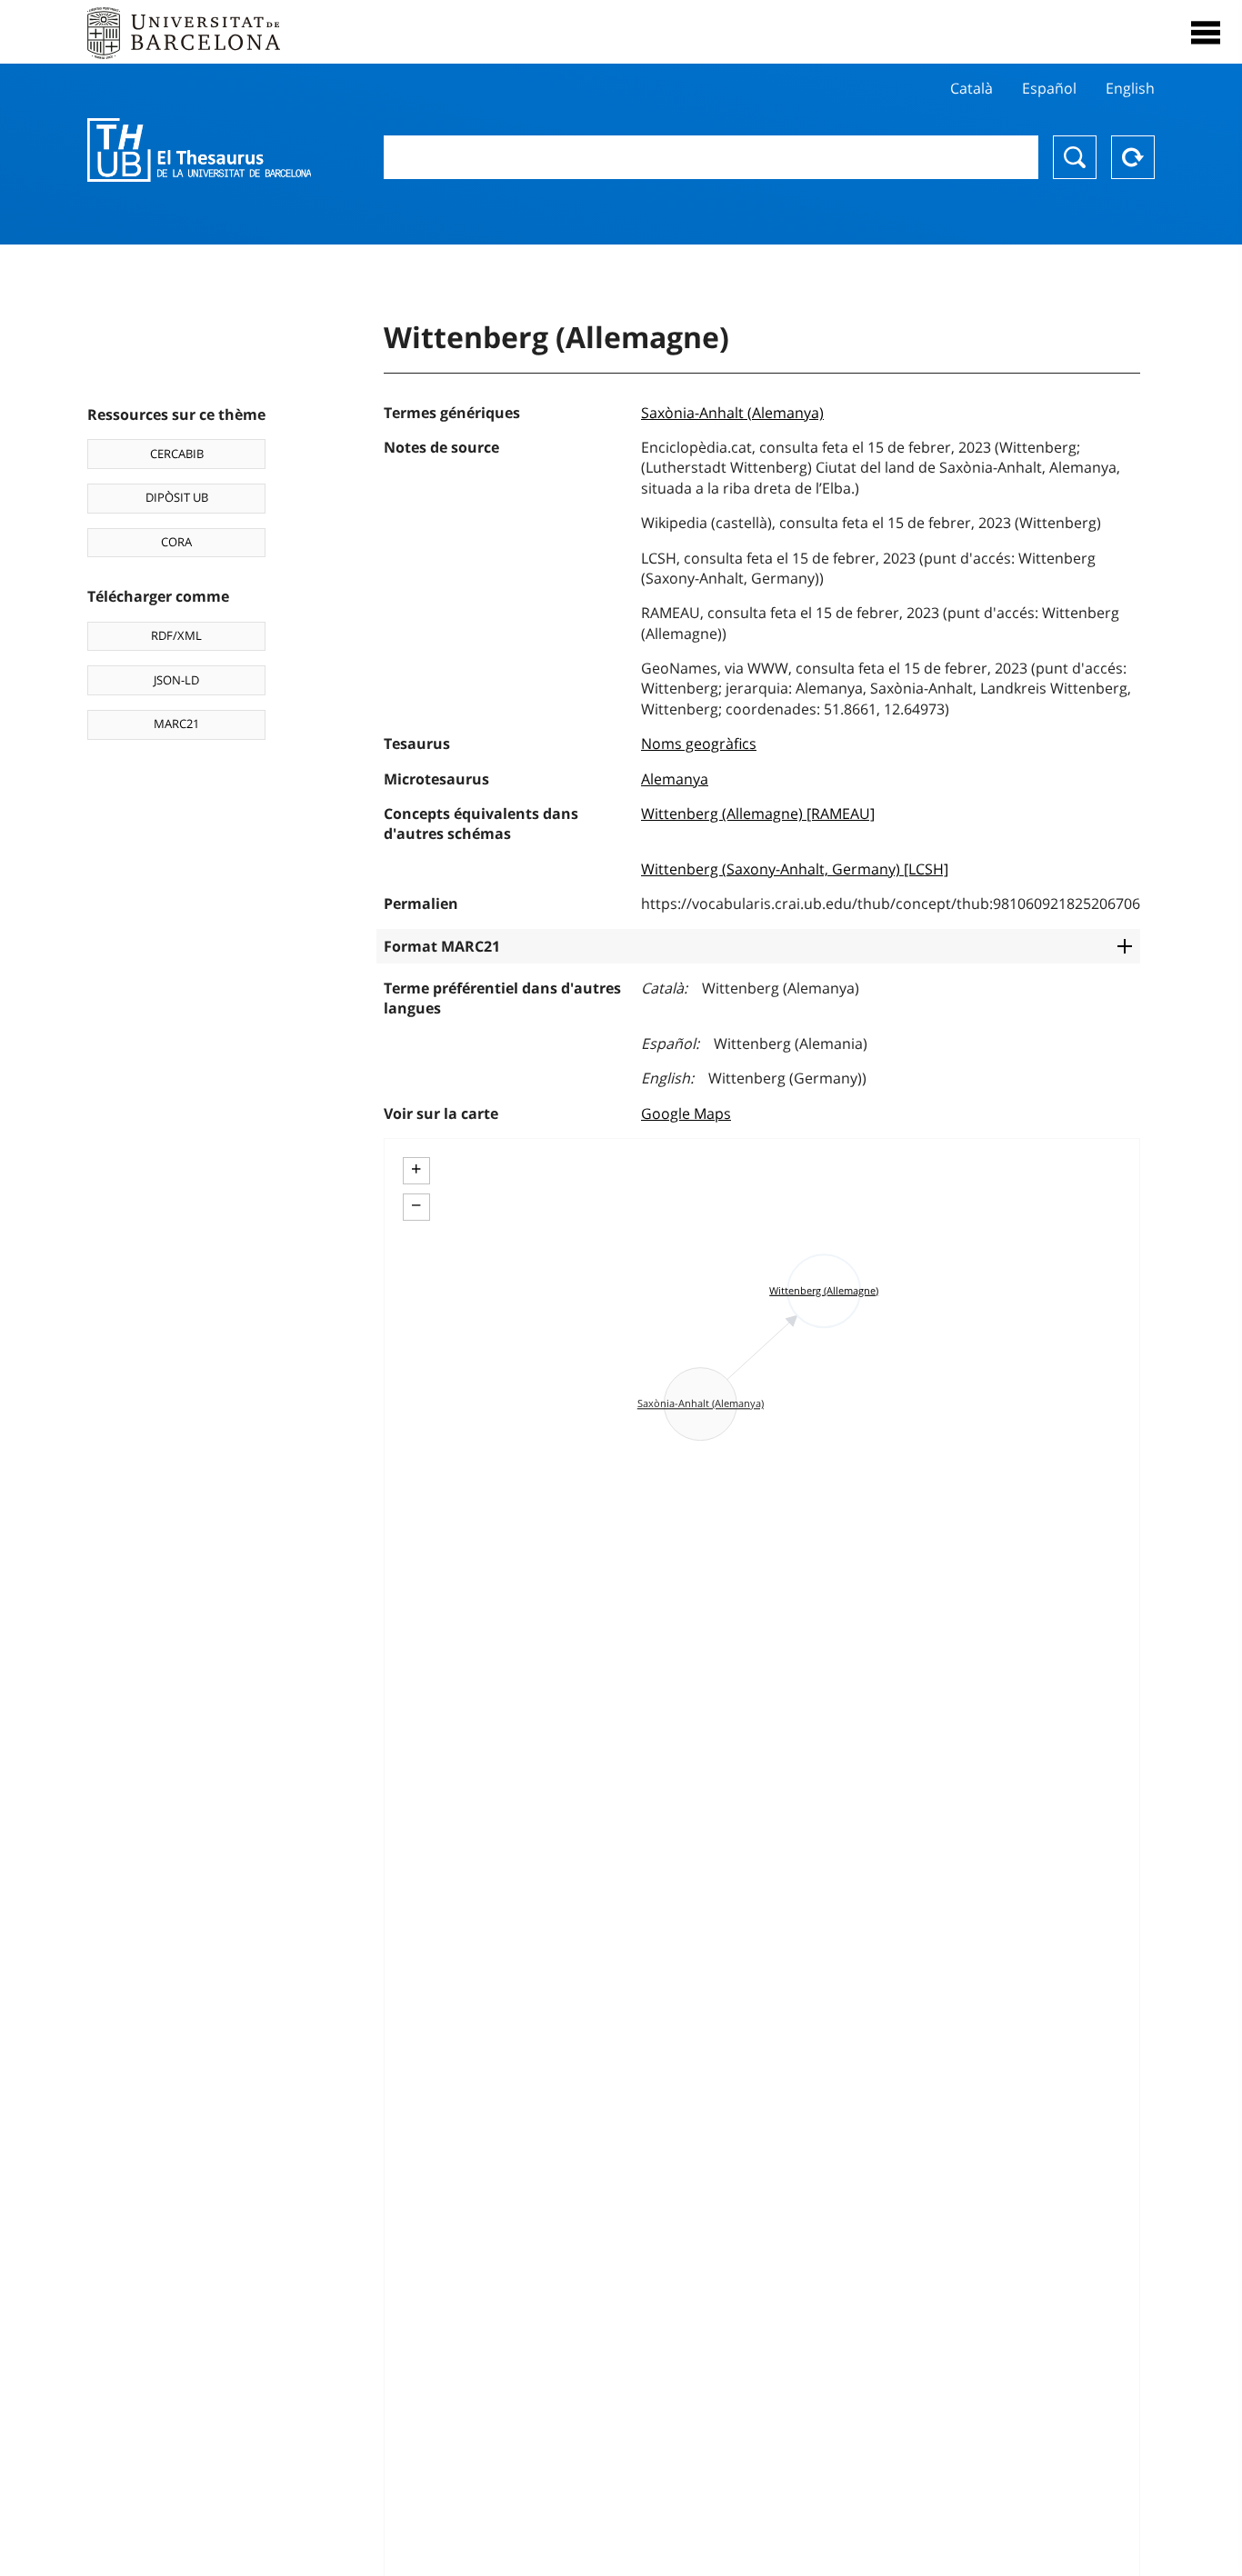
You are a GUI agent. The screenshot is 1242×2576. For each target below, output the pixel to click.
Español (1049, 88)
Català (972, 88)
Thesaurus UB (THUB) (199, 150)
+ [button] (416, 1169)
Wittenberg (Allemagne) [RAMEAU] (758, 814)
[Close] (1206, 33)
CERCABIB (177, 454)
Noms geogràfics (699, 744)
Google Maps (686, 1113)
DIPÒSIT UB (177, 497)
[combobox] (711, 157)
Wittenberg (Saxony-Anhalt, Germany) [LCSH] (795, 869)
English (1130, 88)
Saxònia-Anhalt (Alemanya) (732, 413)
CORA (176, 542)
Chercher (1075, 157)
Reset (1133, 157)
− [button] (416, 1205)
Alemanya (675, 779)
